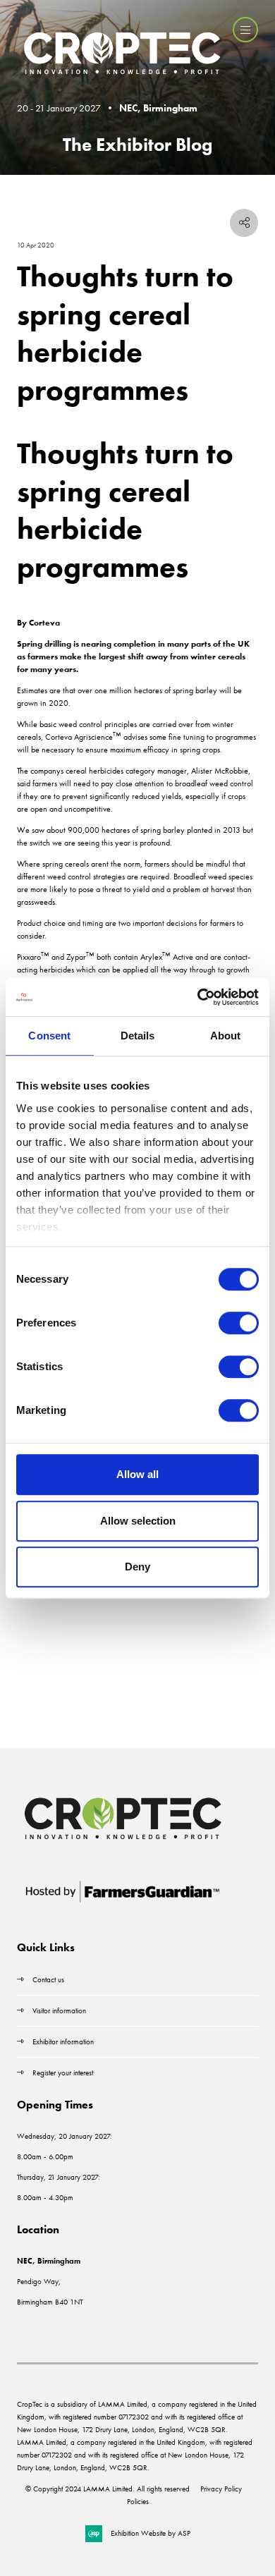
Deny (137, 1567)
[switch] (239, 1323)
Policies (138, 2501)
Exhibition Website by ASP (151, 2533)
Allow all (137, 1474)
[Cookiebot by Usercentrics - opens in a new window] (198, 997)
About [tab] (226, 1036)
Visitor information (59, 2010)
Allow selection (138, 1521)
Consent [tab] (49, 1036)
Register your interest (64, 2073)
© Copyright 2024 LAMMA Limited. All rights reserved (108, 2489)
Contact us (48, 1979)
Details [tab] (138, 1036)
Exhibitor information (63, 2041)
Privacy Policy (221, 2489)
